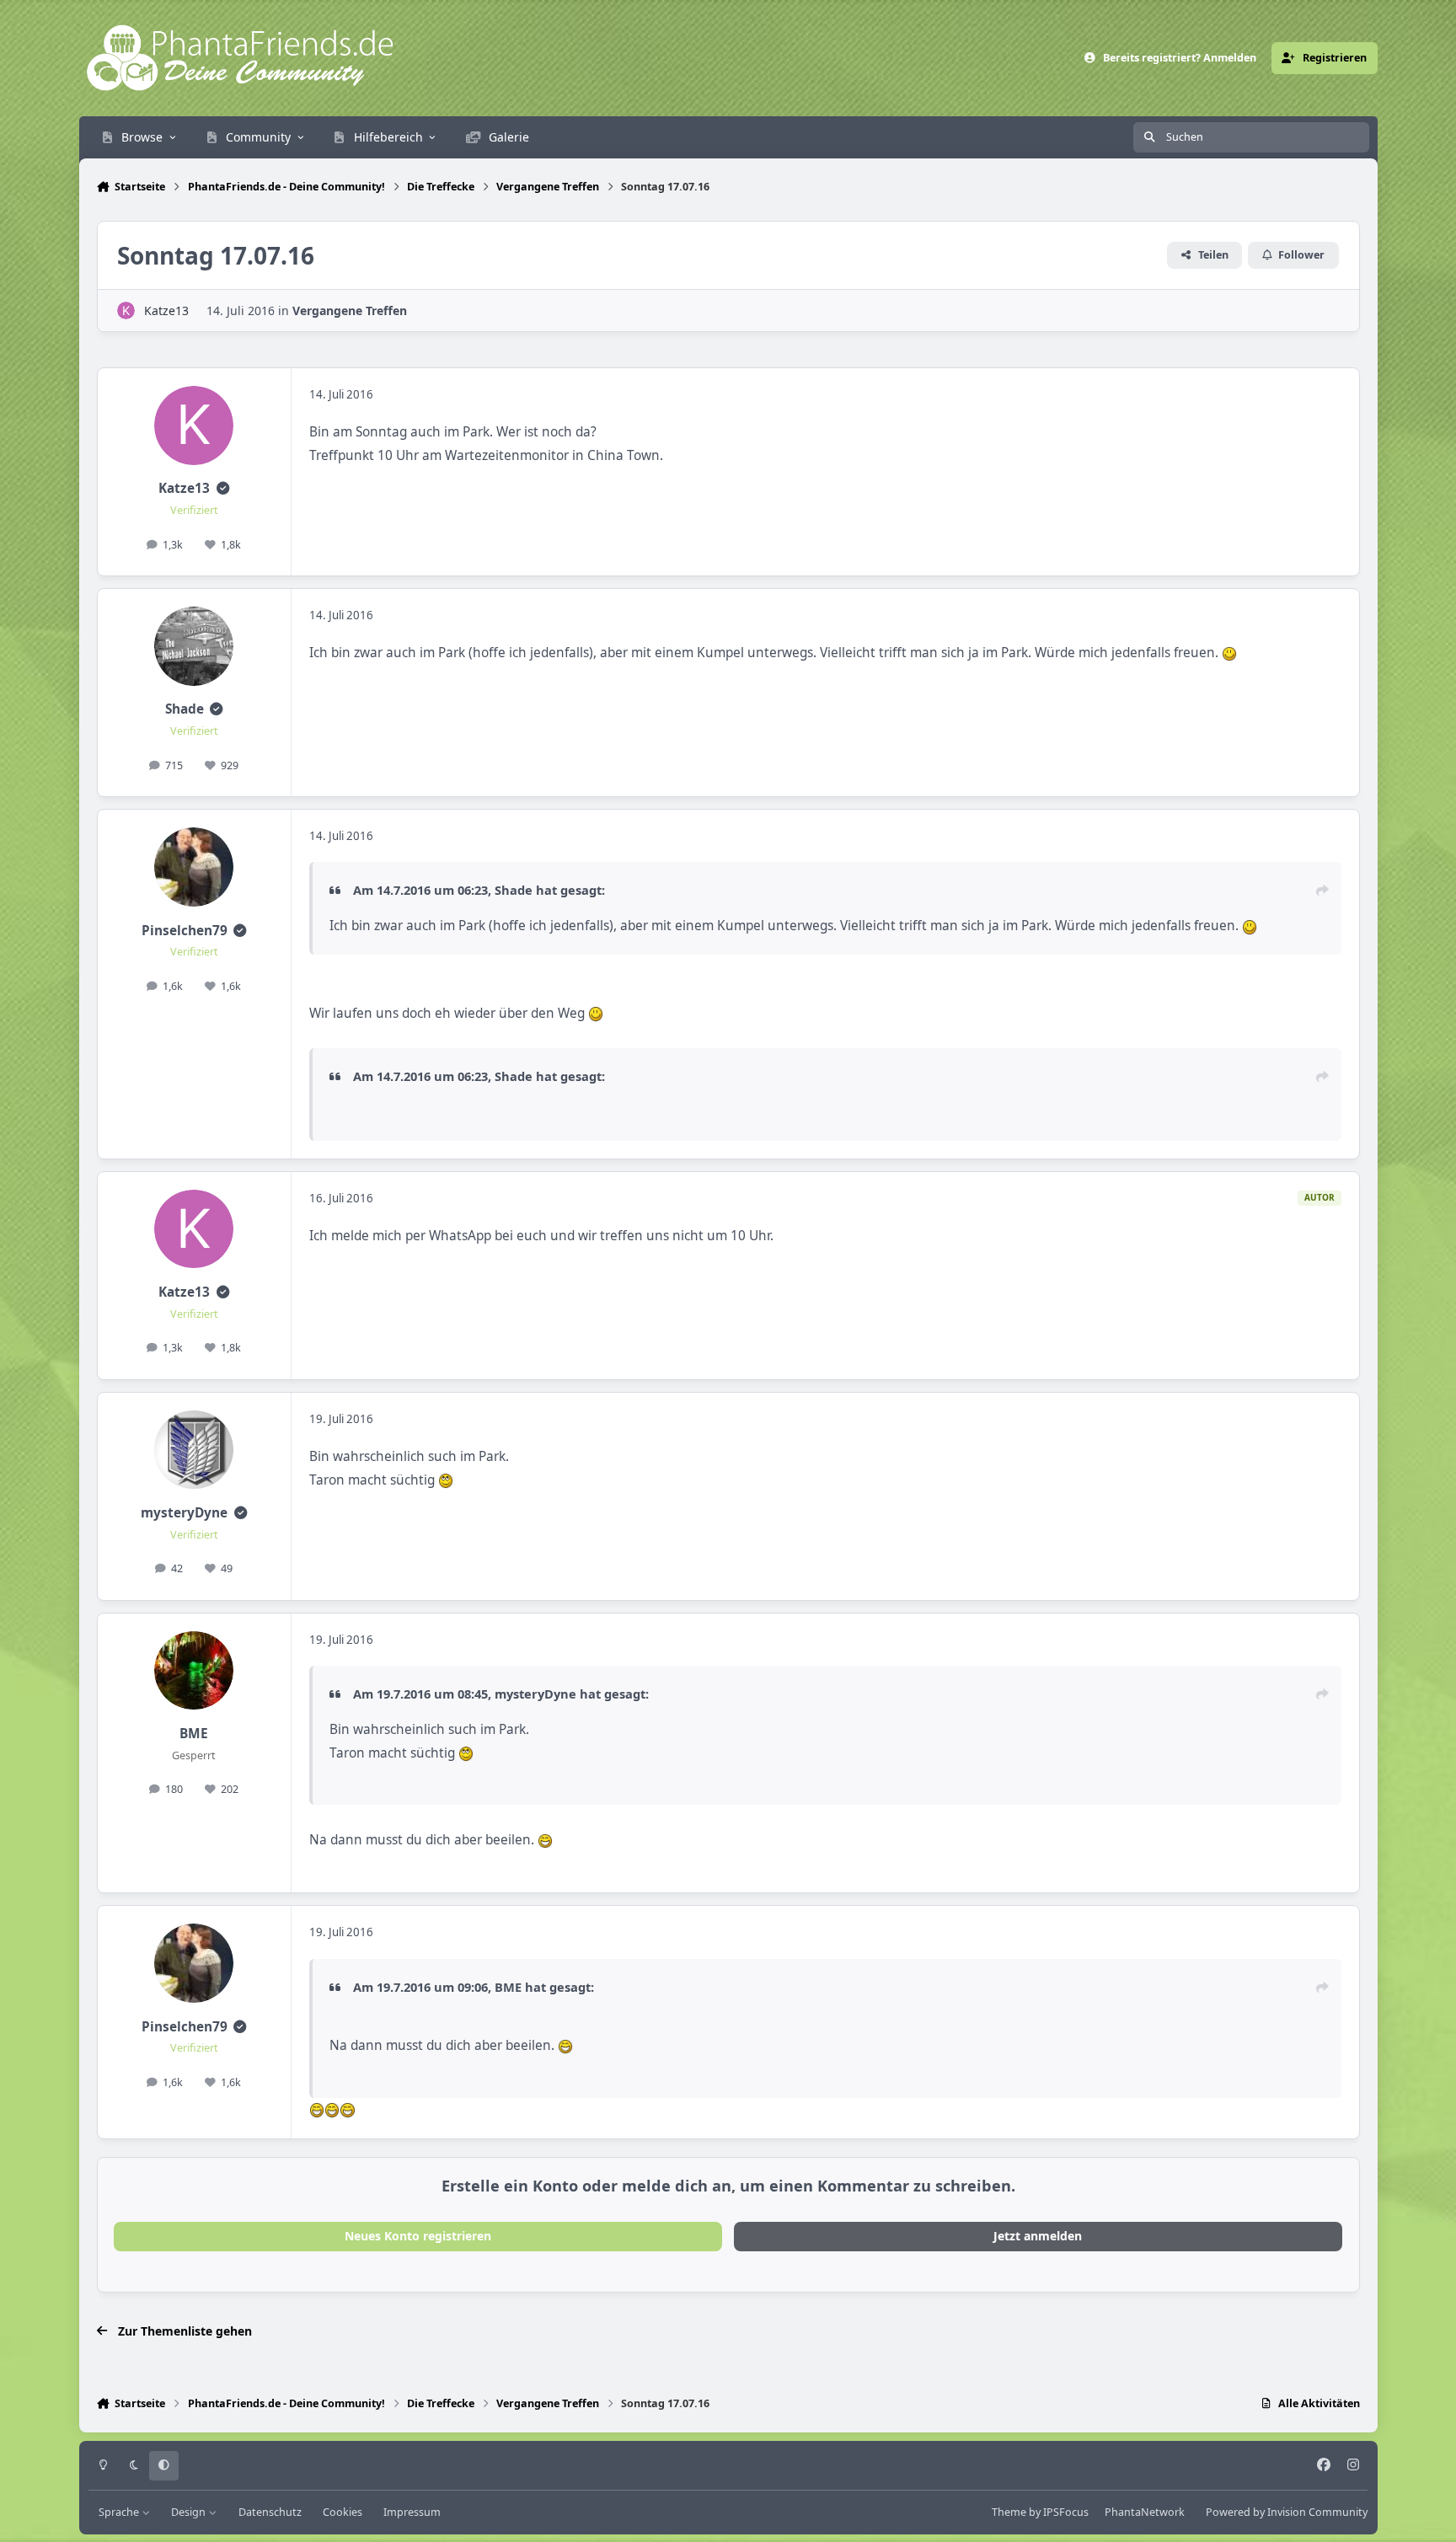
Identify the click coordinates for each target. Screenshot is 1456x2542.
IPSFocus (1066, 2512)
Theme (1009, 2512)
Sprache (120, 2512)
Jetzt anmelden (1038, 2236)
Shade (185, 709)
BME (194, 1734)
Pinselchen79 (185, 931)
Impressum (412, 2512)
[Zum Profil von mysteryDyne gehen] (194, 1450)
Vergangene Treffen (350, 310)
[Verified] (223, 488)
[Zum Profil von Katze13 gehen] (126, 310)
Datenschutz (270, 2512)
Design (190, 2512)
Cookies (343, 2512)
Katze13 (166, 310)
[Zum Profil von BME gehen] (194, 1671)
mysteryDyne (184, 1513)
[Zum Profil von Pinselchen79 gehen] (194, 867)
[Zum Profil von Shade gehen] (194, 646)
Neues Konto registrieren (418, 2236)
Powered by (1287, 2512)
